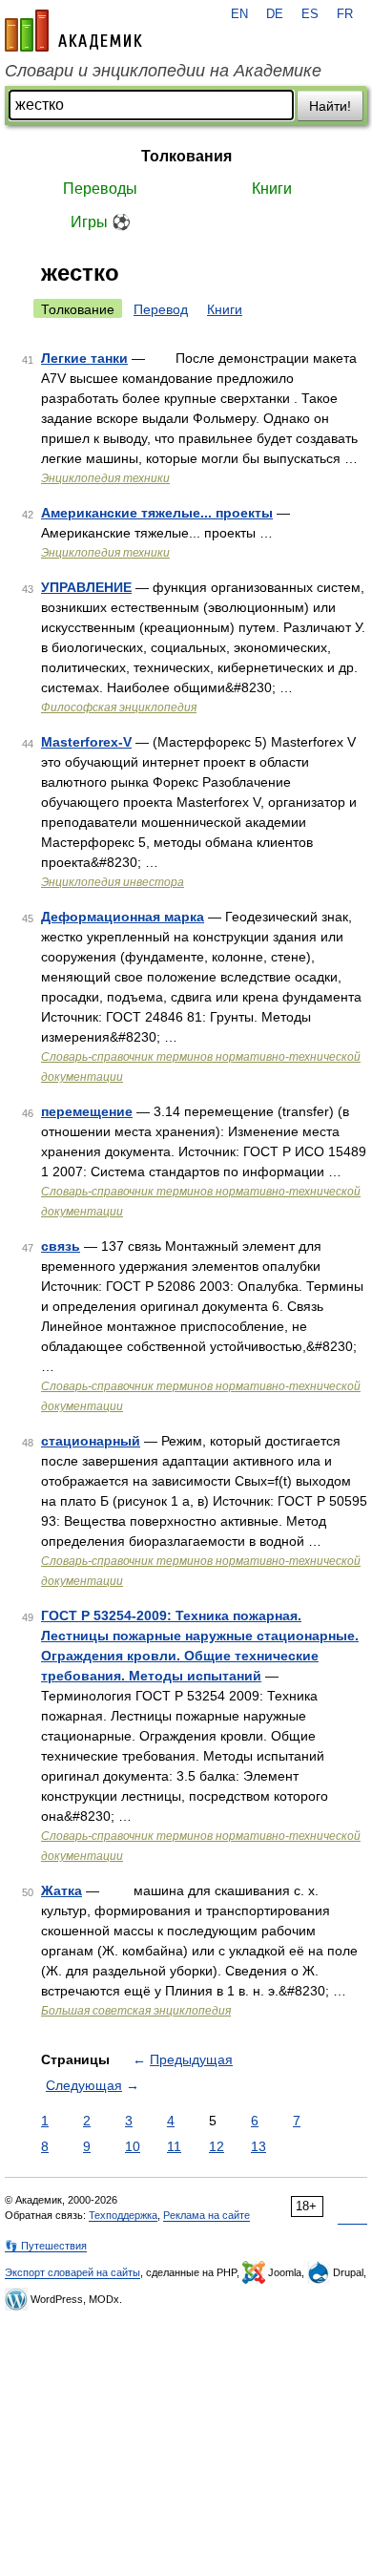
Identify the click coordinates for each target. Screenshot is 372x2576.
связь (61, 1246)
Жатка (62, 1890)
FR (345, 14)
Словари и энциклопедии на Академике (163, 71)
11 (174, 2146)
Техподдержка (123, 2215)
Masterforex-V (86, 742)
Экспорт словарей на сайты (72, 2272)
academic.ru (73, 31)
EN (239, 14)
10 (133, 2146)
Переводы (100, 189)
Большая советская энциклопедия (136, 2011)
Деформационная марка (123, 917)
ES (310, 14)
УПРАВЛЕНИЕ (86, 587)
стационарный (91, 1441)
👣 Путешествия (46, 2246)
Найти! (330, 106)
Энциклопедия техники (105, 478)
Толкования (186, 156)
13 (258, 2146)
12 (217, 2146)
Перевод (161, 309)
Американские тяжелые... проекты (157, 513)
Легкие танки (84, 358)
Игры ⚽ (101, 222)
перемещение (87, 1111)
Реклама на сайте (207, 2215)
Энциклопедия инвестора (113, 882)
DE (275, 14)
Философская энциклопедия (119, 707)
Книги (272, 189)
